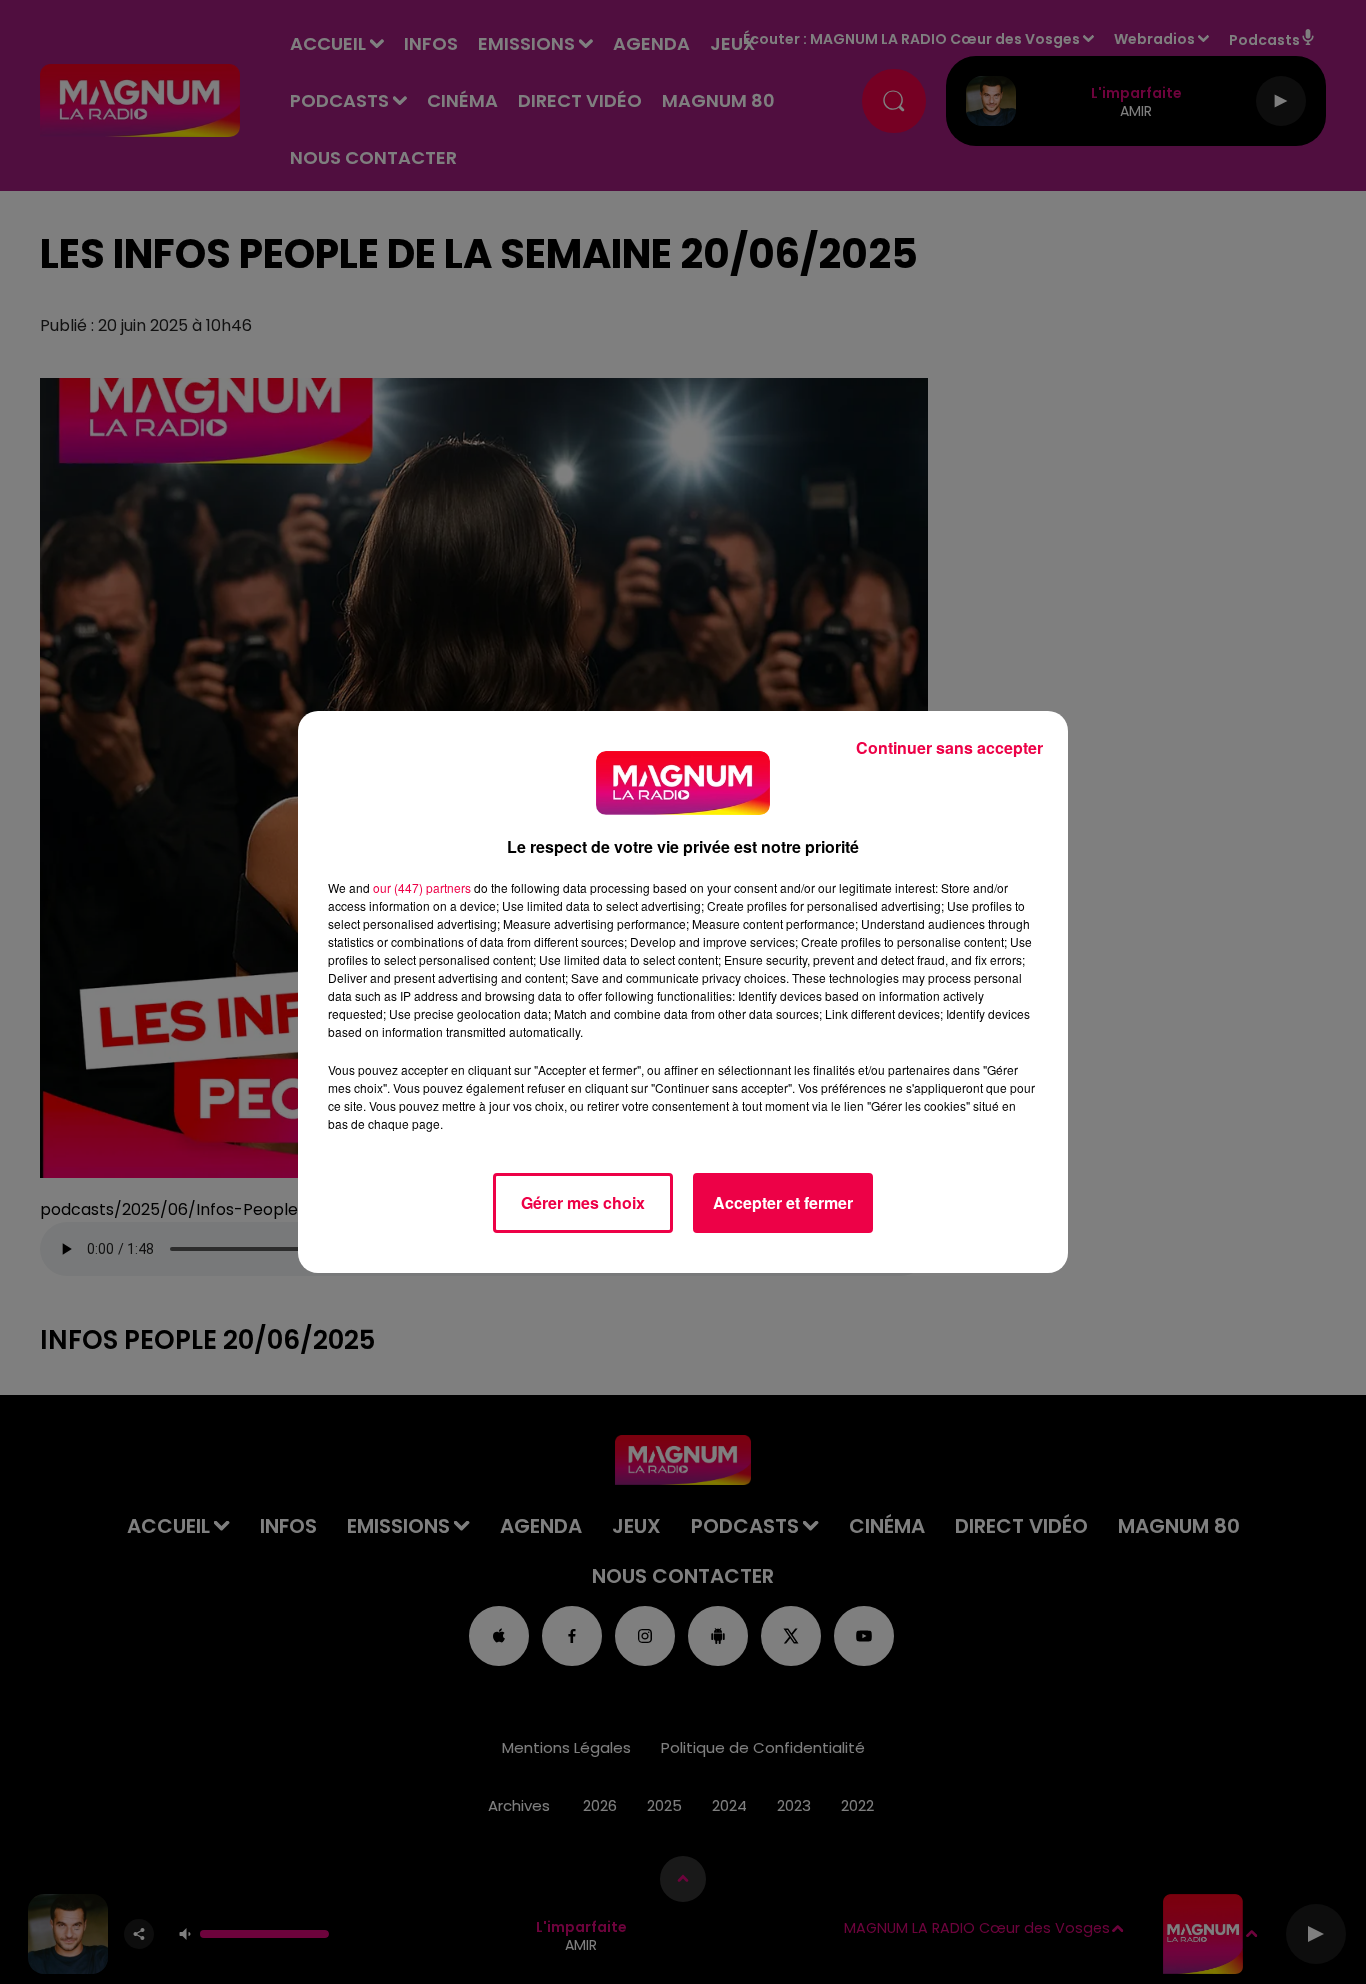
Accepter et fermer (783, 1202)
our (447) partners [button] (422, 887)
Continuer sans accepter (949, 747)
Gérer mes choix (583, 1202)
